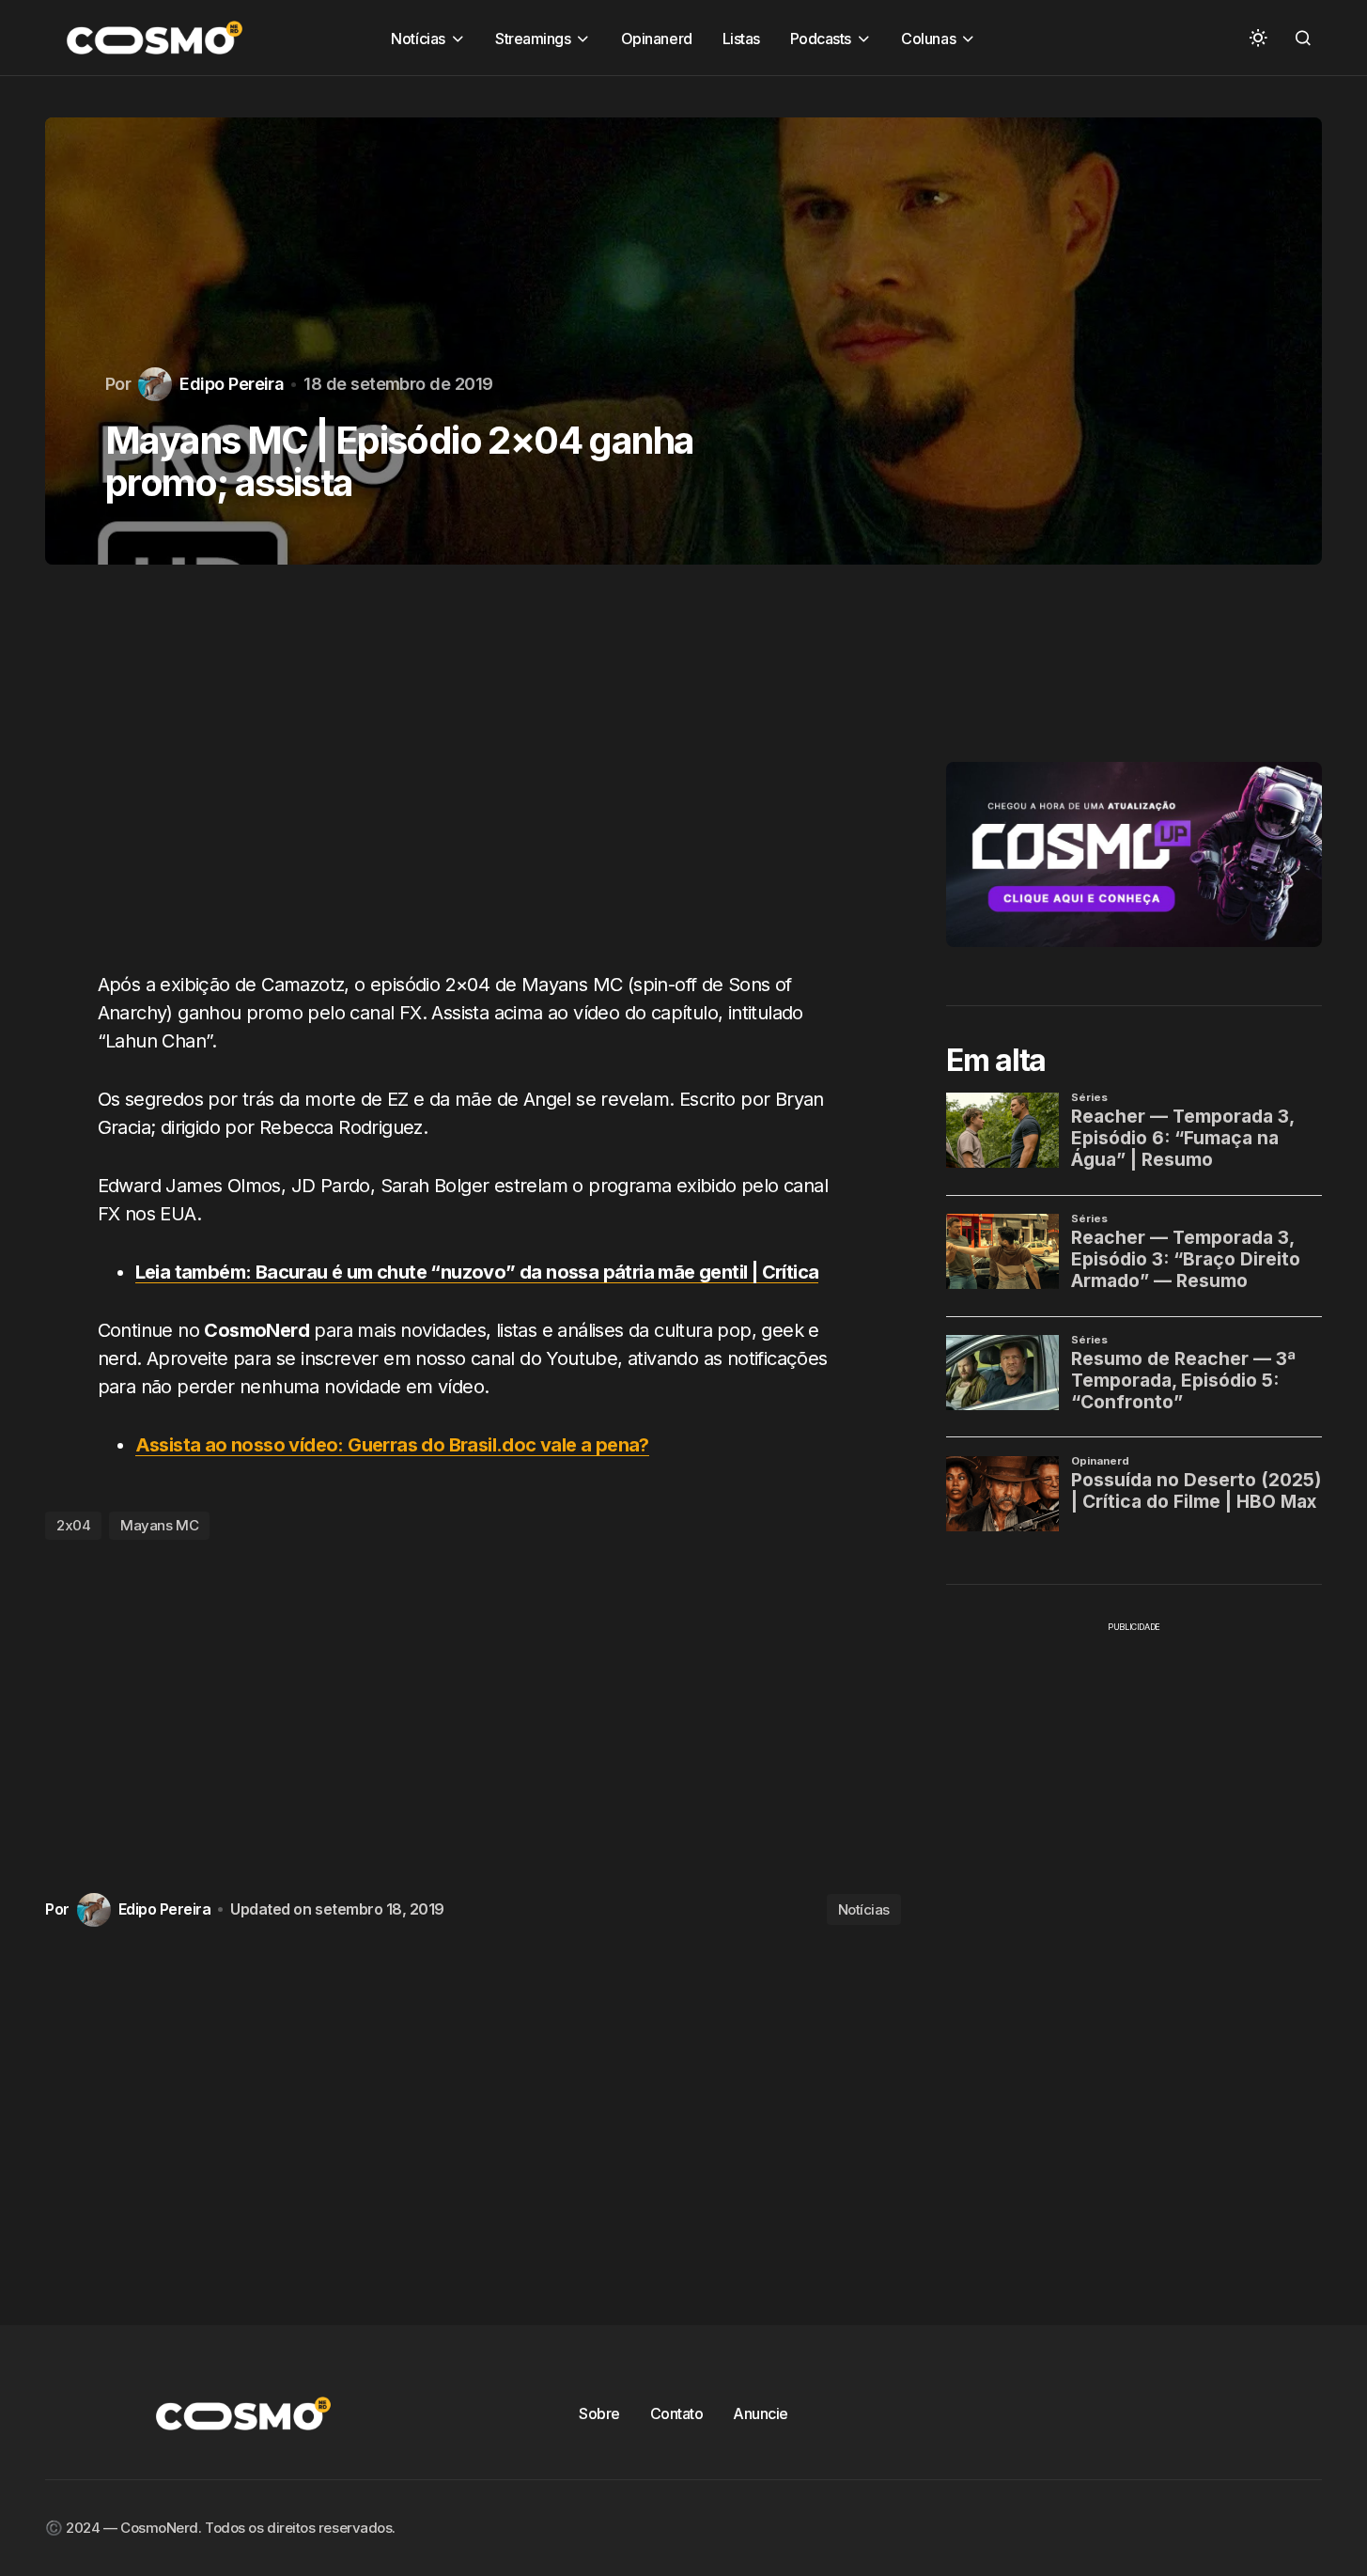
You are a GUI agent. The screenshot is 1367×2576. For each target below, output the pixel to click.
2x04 (73, 1525)
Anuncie (761, 2413)
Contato (677, 2413)
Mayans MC (159, 1525)
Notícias (864, 1909)
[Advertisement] (473, 779)
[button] (1258, 38)
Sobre (599, 2413)
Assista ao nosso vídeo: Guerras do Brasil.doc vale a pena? (392, 1445)
